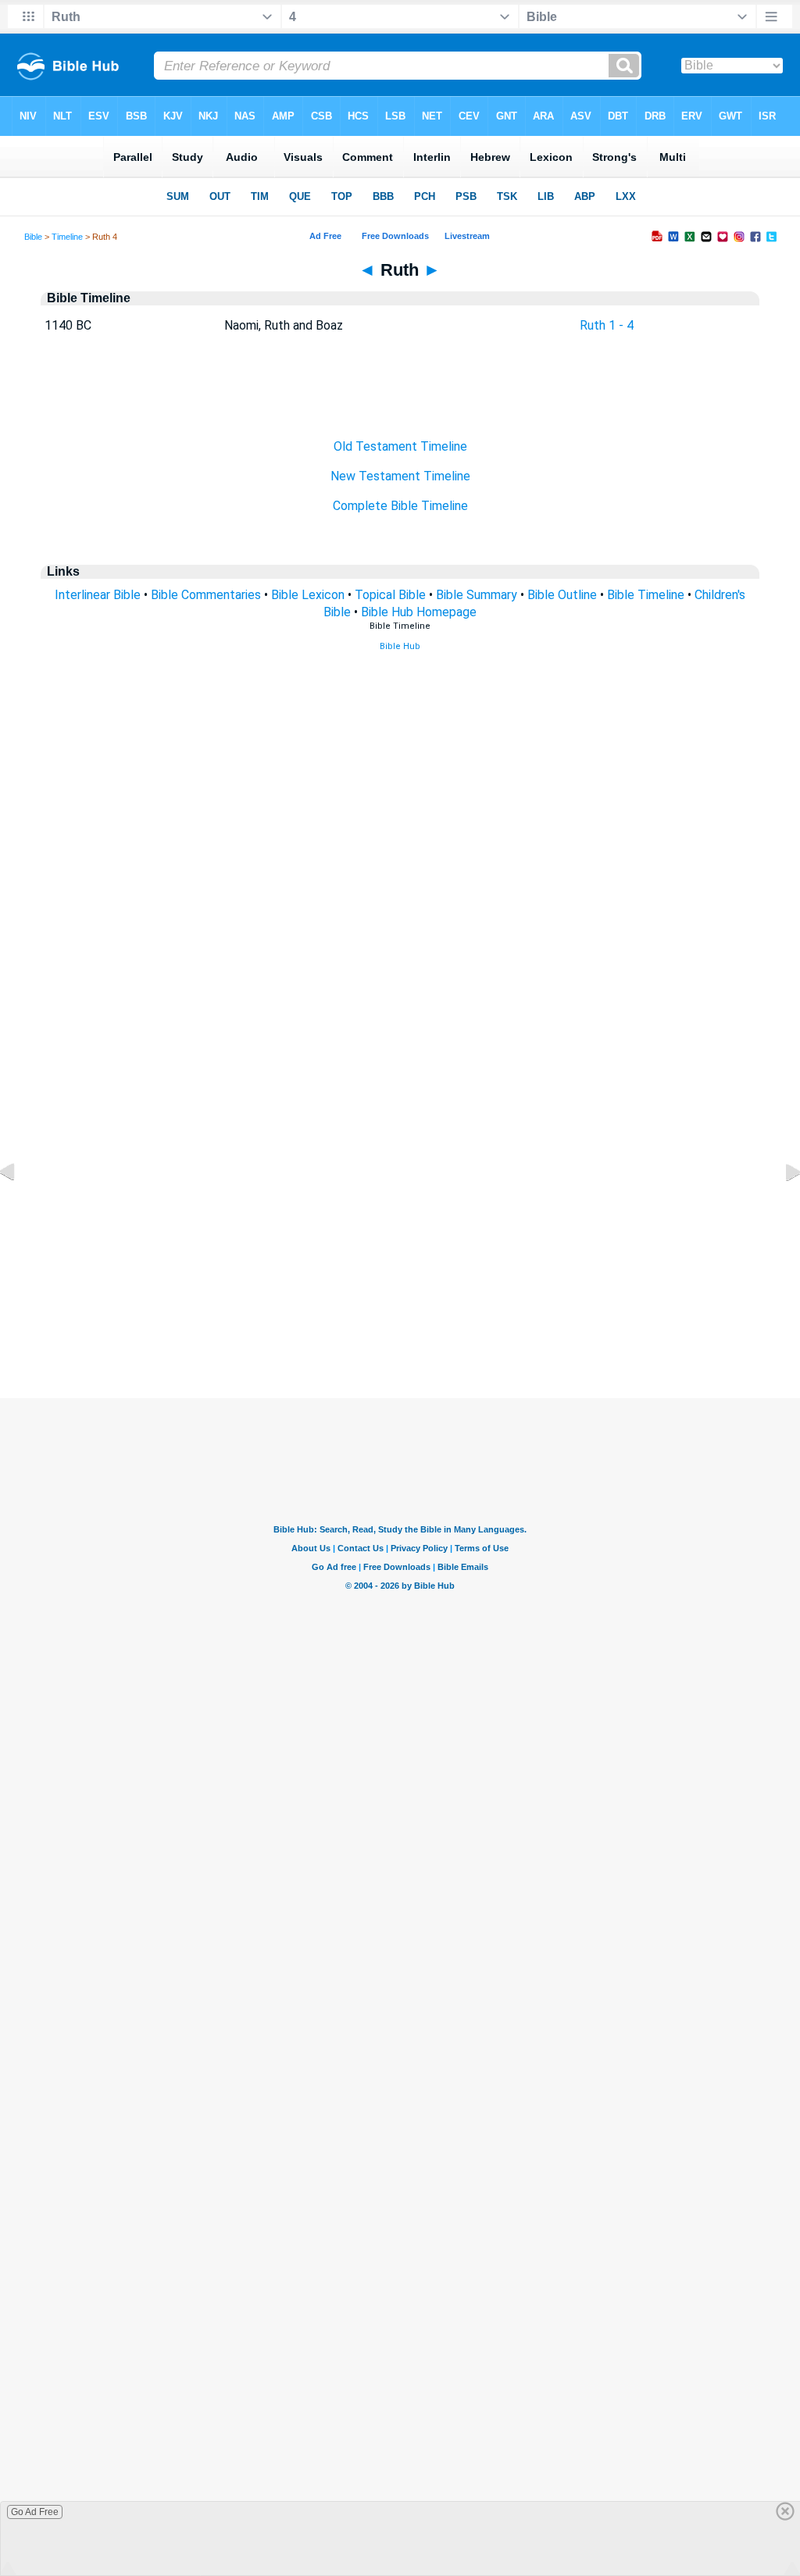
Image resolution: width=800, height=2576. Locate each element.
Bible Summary (477, 595)
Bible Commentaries (206, 595)
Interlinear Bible (98, 595)
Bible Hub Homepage (419, 612)
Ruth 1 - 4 (607, 325)
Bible (33, 237)
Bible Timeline (646, 595)
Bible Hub (400, 646)
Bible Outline (562, 595)
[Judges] (20, 1207)
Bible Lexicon (308, 595)
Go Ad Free (35, 2512)
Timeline (67, 237)
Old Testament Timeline (400, 446)
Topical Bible (390, 595)
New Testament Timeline (400, 476)
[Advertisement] (400, 1303)
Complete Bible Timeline (400, 506)
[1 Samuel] (780, 1207)
